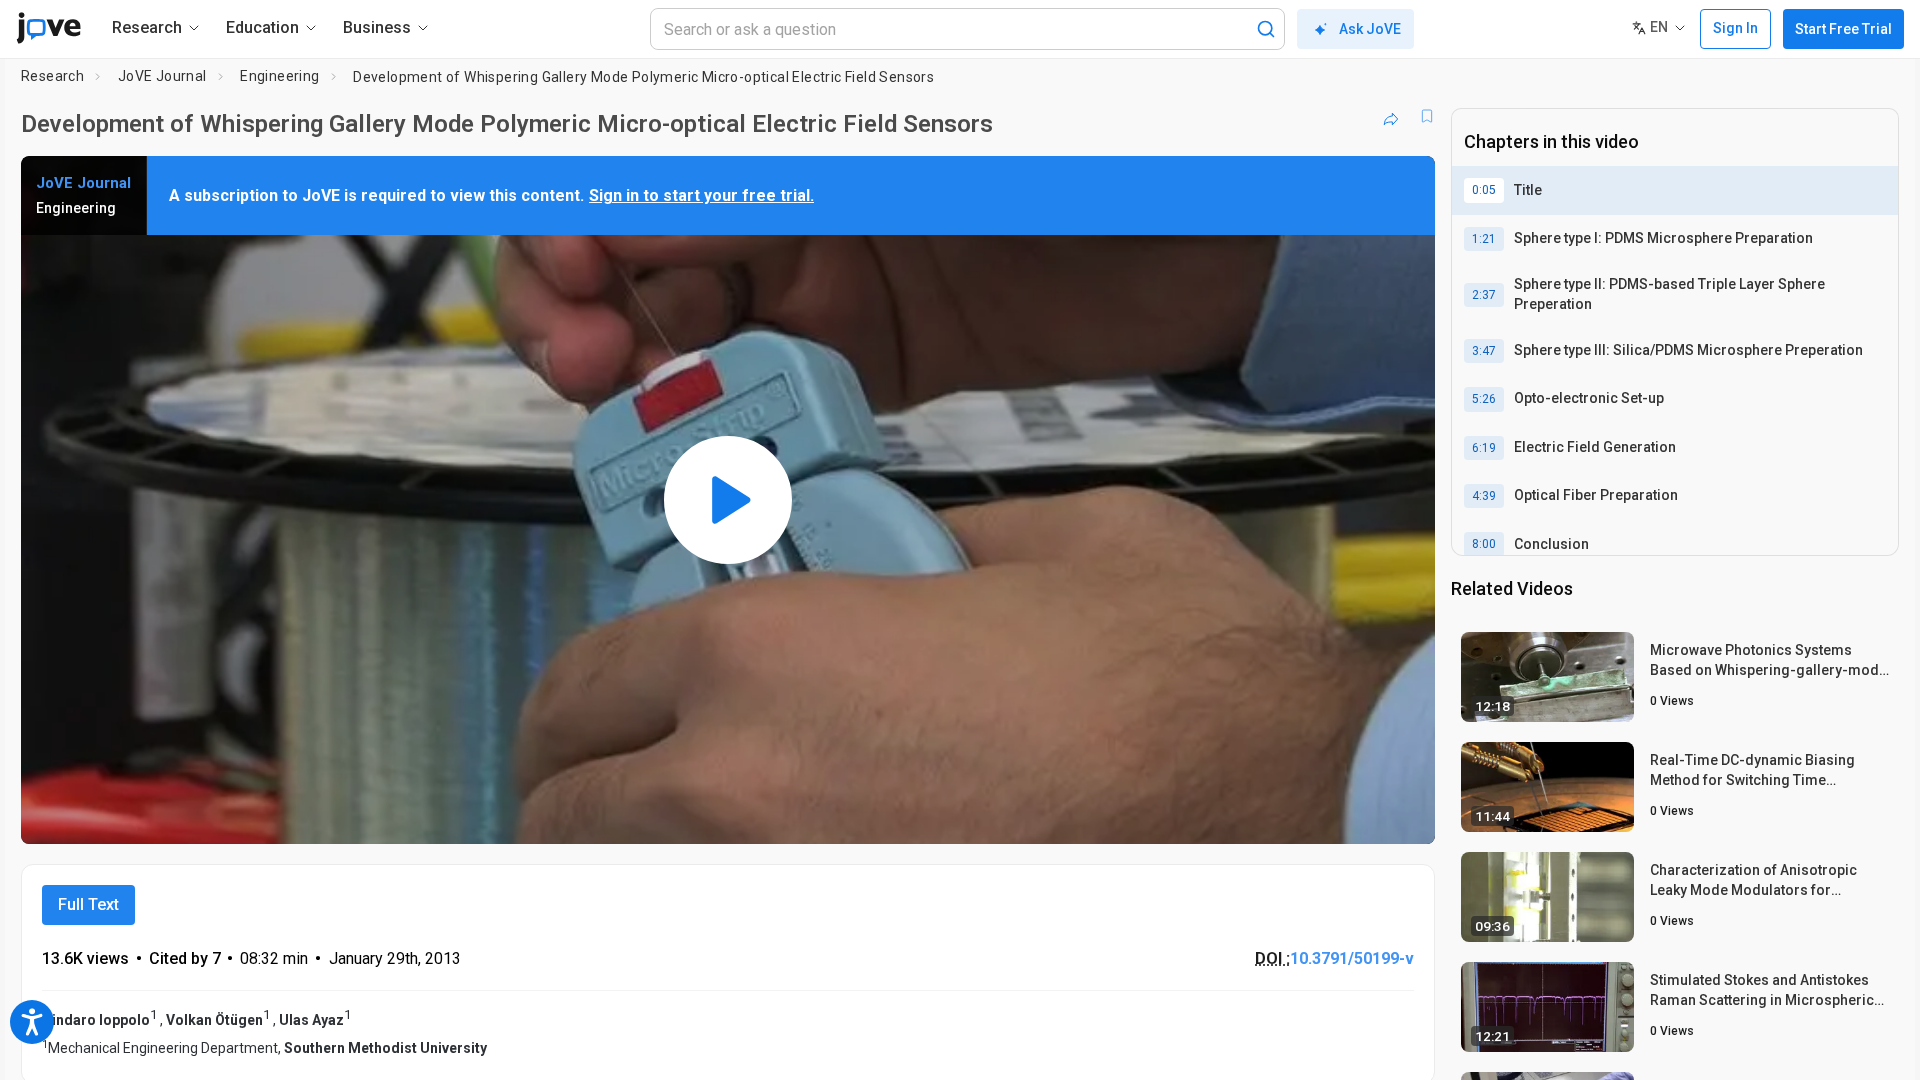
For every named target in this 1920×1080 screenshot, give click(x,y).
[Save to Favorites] (1427, 116)
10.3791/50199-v (1352, 958)
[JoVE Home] (48, 28)
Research (52, 76)
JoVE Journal (162, 76)
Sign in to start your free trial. (701, 195)
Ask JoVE (1370, 29)
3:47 (1484, 351)
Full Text (88, 904)
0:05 (1484, 190)
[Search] (1266, 29)
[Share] (1391, 116)
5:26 (1484, 399)
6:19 (1484, 448)
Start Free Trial (1843, 29)
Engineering (279, 76)
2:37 (1484, 295)
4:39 (1484, 496)
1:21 (1484, 239)
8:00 (1484, 544)
